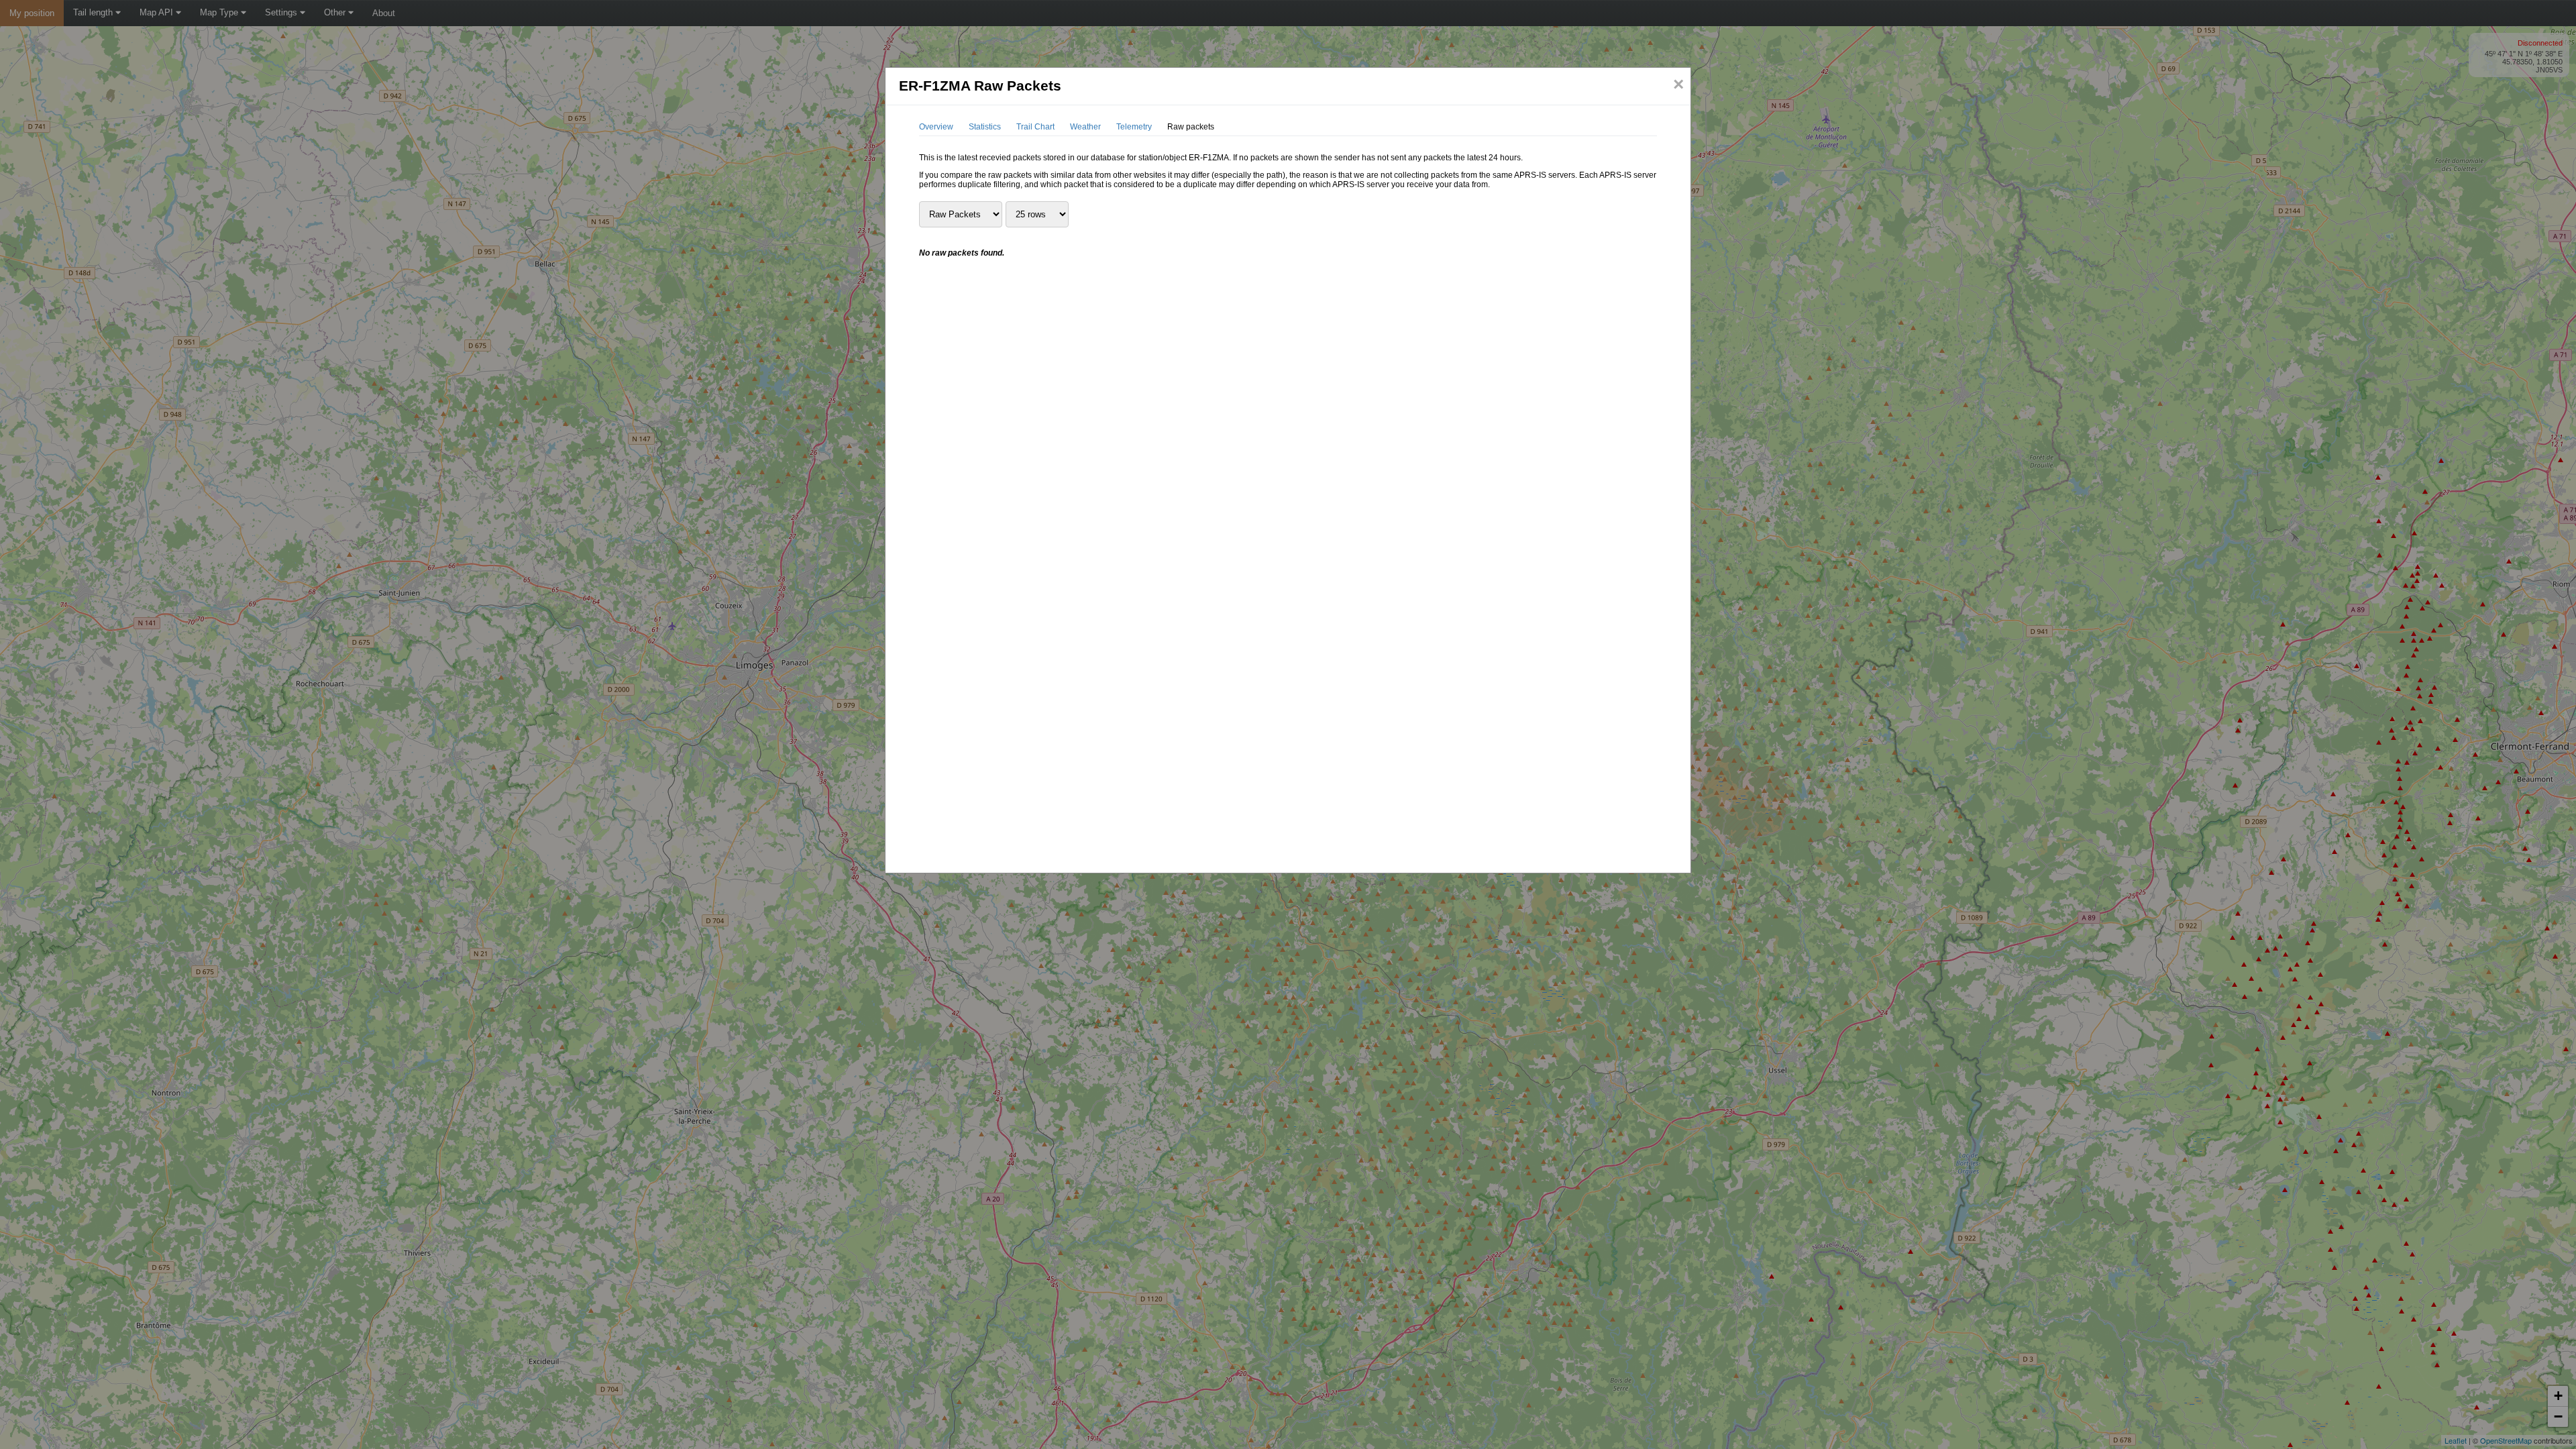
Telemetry (1134, 127)
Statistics (985, 127)
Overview (936, 127)
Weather (1085, 127)
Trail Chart (1035, 127)
